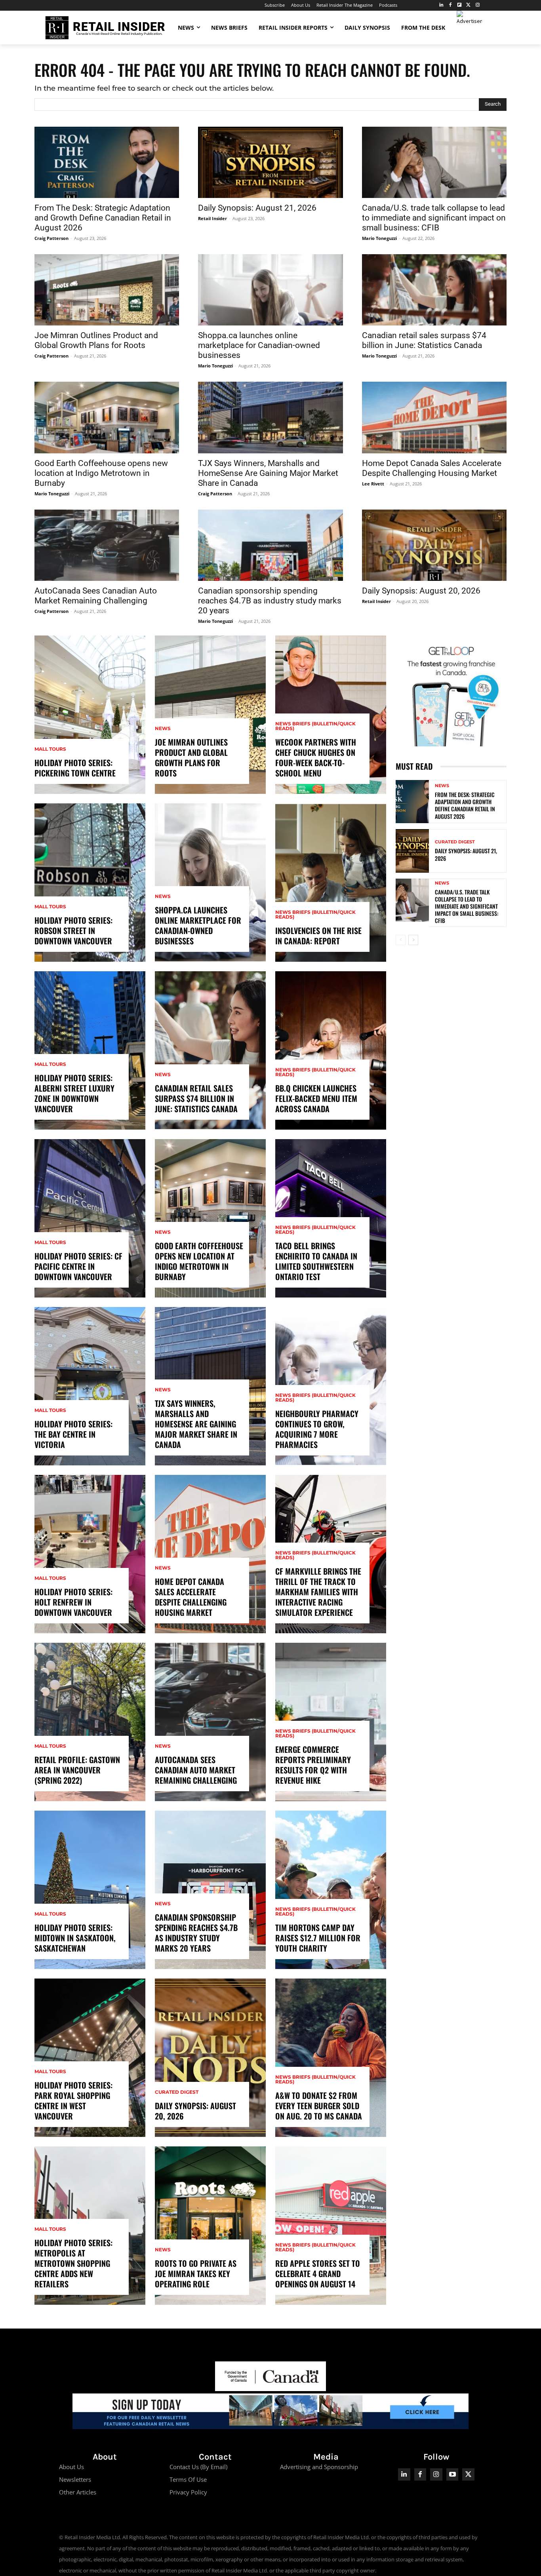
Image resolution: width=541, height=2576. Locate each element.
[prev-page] (401, 940)
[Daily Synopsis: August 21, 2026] (270, 162)
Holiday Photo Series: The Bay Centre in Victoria (73, 1434)
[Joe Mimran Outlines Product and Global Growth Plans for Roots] (107, 290)
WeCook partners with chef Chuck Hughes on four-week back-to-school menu (316, 757)
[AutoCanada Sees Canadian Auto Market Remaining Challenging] (107, 545)
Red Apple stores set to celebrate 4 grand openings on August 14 (318, 2274)
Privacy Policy (188, 2492)
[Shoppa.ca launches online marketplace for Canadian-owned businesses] (270, 290)
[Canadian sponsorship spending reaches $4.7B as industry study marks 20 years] (270, 545)
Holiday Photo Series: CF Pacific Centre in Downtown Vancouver (78, 1266)
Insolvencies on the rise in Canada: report (318, 936)
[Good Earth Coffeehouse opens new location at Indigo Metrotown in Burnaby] (107, 417)
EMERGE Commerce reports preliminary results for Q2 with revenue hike (313, 1765)
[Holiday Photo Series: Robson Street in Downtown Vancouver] (90, 883)
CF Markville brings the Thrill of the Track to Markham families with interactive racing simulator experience (318, 1592)
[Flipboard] (460, 5)
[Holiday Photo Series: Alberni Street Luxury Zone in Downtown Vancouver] (90, 1050)
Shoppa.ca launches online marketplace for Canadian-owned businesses (259, 345)
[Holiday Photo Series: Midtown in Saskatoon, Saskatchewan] (90, 1890)
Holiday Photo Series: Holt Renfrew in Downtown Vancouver (73, 1602)
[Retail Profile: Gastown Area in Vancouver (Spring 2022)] (90, 1722)
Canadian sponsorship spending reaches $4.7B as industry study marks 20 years (270, 601)
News (163, 729)
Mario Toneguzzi (379, 238)
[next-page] (413, 940)
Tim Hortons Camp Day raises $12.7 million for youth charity (318, 1938)
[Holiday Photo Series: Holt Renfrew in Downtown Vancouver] (90, 1554)
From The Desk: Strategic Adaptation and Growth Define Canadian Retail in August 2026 (103, 218)
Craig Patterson (51, 238)
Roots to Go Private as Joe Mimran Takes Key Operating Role (196, 2274)
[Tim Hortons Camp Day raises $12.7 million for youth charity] (331, 1890)
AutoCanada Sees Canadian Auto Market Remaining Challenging (96, 596)
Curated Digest (177, 2092)
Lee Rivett (373, 484)
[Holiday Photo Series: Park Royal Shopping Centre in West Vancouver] (90, 2058)
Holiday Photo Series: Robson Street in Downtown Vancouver (73, 930)
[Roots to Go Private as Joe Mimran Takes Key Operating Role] (210, 2226)
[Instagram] (477, 5)
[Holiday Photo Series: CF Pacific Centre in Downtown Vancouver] (90, 1218)
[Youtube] (452, 2474)
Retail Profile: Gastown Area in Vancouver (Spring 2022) (77, 1770)
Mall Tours (50, 749)
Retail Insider (212, 218)
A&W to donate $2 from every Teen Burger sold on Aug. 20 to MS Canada (319, 2106)
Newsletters (75, 2479)
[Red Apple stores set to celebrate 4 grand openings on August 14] (331, 2226)
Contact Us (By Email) (198, 2467)
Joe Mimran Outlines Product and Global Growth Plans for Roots (96, 340)
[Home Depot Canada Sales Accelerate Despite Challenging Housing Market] (434, 417)
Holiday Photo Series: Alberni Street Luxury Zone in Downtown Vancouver (74, 1093)
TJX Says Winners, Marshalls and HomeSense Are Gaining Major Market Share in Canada (268, 473)
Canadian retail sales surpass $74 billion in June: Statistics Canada (424, 340)
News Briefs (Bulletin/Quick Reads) (315, 726)
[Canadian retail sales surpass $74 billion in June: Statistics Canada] (434, 290)
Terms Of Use (188, 2479)
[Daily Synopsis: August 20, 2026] (434, 545)
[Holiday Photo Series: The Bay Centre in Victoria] (90, 1386)
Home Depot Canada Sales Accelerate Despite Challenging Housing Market (432, 468)
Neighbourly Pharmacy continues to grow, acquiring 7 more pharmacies (317, 1429)
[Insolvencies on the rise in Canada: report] (331, 883)
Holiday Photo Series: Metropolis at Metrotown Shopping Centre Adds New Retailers (73, 2263)
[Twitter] (468, 5)
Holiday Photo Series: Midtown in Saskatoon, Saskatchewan (75, 1938)
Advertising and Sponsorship (319, 2467)
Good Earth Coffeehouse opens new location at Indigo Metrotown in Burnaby (101, 473)
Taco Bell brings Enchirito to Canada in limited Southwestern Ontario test (316, 1261)
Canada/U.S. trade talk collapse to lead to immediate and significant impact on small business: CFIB (434, 218)
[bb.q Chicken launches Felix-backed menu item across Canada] (331, 1050)
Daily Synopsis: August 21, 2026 (257, 208)
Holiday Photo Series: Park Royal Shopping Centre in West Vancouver (73, 2100)
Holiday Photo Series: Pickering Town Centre (75, 768)
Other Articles (78, 2492)
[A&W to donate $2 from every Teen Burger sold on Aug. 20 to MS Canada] (331, 2058)
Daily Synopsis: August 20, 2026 (421, 591)
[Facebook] (451, 5)
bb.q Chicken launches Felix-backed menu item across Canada (316, 1098)
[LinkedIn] (441, 5)
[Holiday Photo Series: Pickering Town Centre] (90, 715)
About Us (71, 2467)
